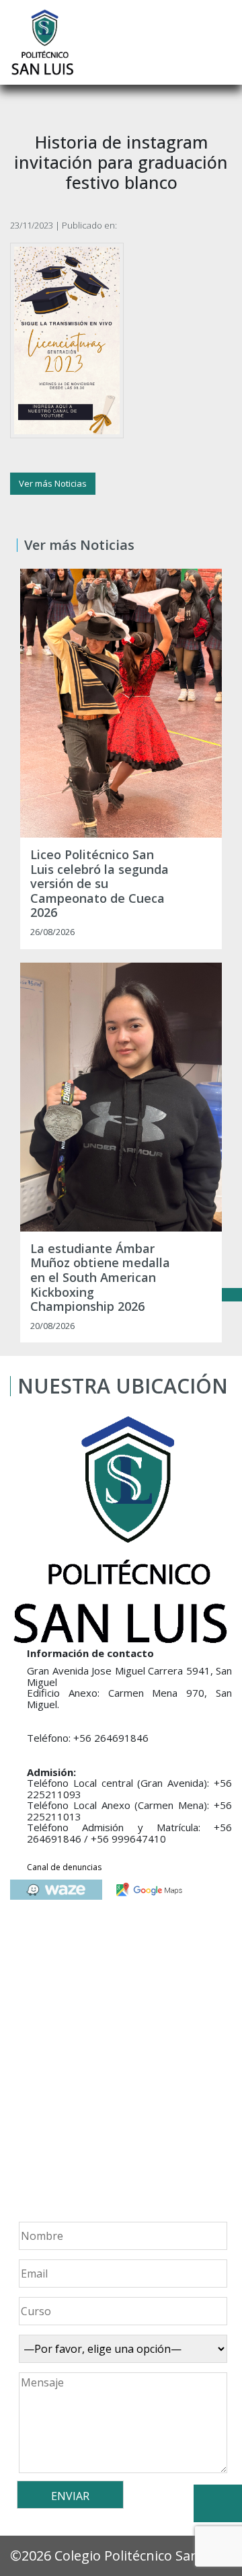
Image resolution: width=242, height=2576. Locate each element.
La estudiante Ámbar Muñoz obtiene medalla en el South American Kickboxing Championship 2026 (100, 1278)
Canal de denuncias (64, 1867)
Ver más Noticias (53, 483)
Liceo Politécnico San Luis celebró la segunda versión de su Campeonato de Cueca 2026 (99, 884)
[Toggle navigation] (223, 42)
